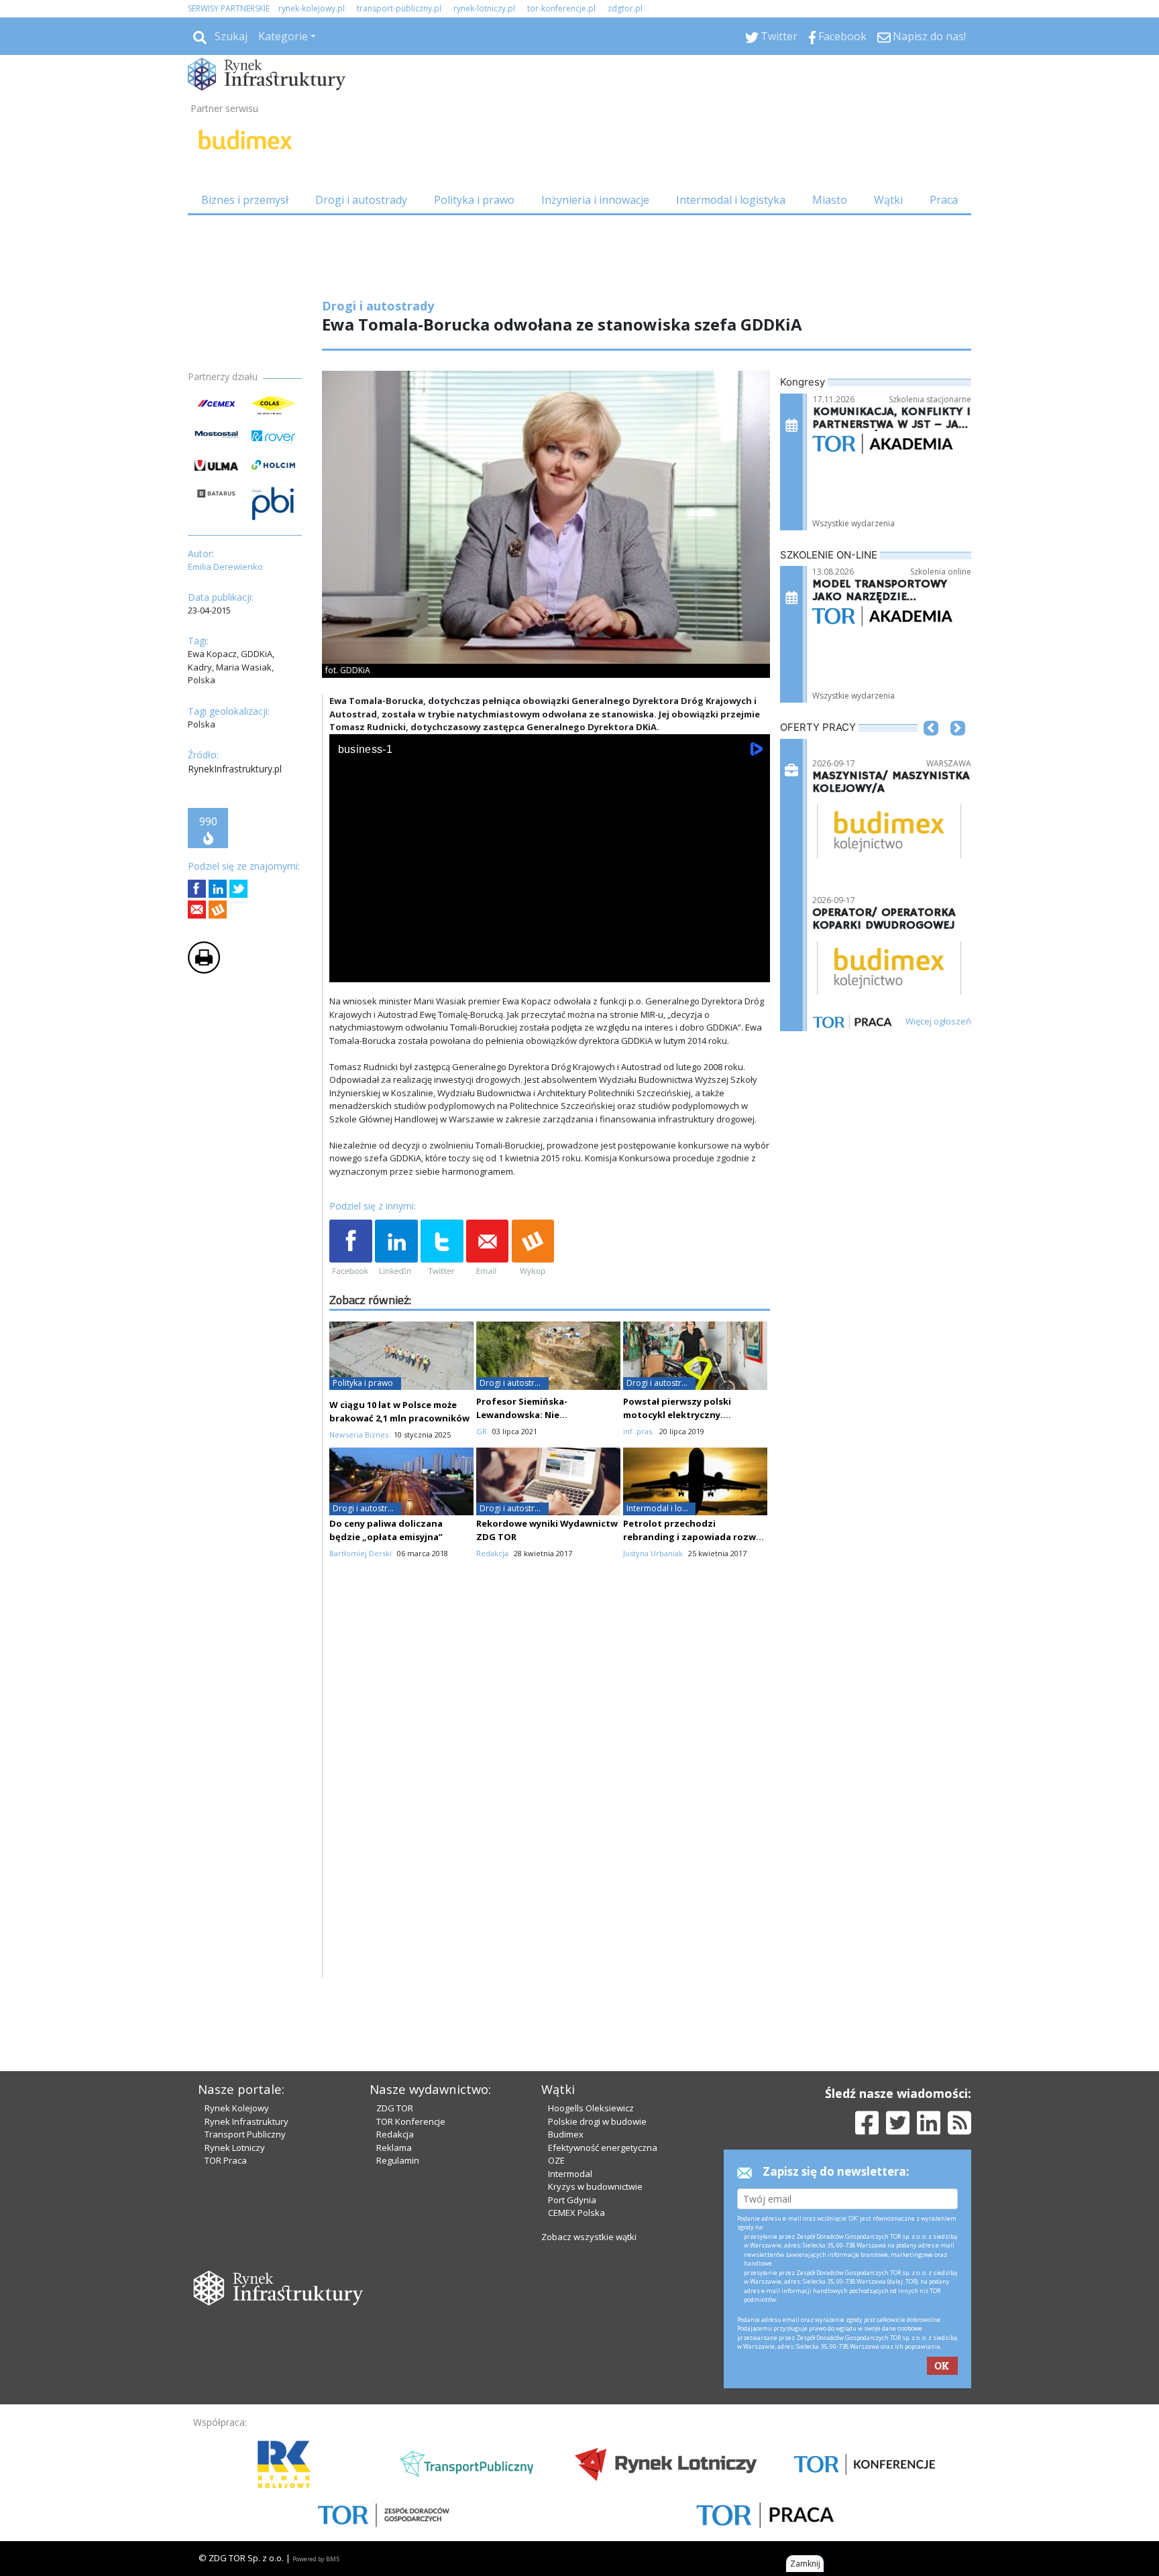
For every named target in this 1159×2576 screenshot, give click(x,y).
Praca (944, 200)
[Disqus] (550, 1807)
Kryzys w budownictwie (595, 2186)
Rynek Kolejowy (237, 2108)
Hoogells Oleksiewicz (591, 2108)
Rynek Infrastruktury (246, 2121)
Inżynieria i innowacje (595, 200)
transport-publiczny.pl (399, 8)
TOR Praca (226, 2160)
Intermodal (570, 2174)
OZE (556, 2160)
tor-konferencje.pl (561, 8)
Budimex (566, 2134)
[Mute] (417, 969)
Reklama (394, 2148)
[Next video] (382, 969)
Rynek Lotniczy (235, 2148)
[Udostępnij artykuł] (218, 889)
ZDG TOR (395, 2108)
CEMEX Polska (576, 2213)
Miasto (830, 200)
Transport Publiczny (245, 2134)
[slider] (550, 954)
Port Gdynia (572, 2200)
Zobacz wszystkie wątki (589, 2237)
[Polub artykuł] (197, 889)
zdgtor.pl (625, 8)
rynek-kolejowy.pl (312, 8)
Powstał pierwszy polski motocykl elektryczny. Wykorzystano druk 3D (677, 1415)
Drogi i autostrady (361, 200)
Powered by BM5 (316, 2559)
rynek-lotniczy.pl (484, 8)
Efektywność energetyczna (603, 2148)
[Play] (347, 969)
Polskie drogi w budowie (597, 2121)
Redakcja (395, 2134)
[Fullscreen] (753, 969)
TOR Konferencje (411, 2121)
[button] (931, 748)
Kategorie (283, 36)
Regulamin (398, 2160)
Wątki (888, 200)
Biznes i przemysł (245, 200)
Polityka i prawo (474, 200)
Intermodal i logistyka (731, 200)
